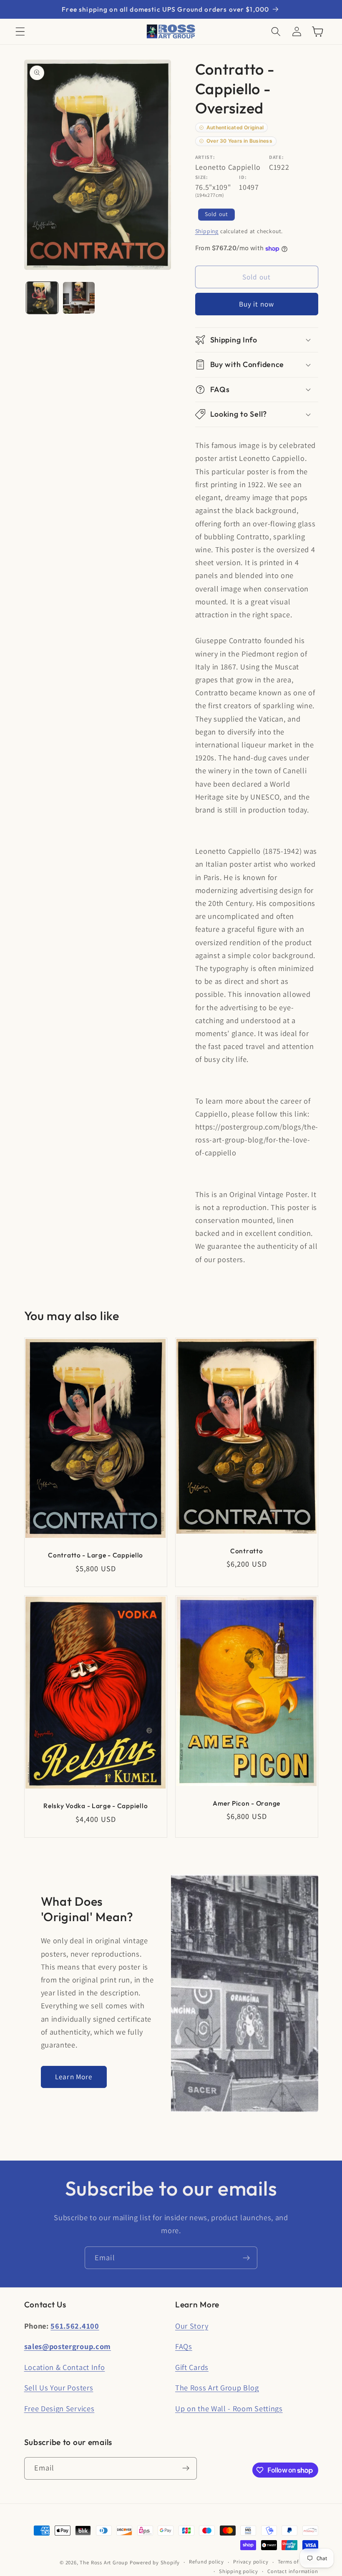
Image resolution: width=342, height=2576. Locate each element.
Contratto (246, 1551)
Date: (276, 157)
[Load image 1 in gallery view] (42, 298)
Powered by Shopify (155, 2562)
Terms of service (298, 2562)
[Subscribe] (246, 2258)
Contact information (293, 2571)
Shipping (207, 231)
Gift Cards (192, 2367)
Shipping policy (239, 2571)
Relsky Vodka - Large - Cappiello (96, 1806)
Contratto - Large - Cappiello (96, 1555)
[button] (20, 31)
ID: (243, 177)
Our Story (192, 2326)
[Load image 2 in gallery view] (79, 298)
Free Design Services (59, 2408)
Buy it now (257, 304)
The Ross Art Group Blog (217, 2387)
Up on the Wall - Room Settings (229, 2408)
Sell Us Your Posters (59, 2387)
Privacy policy (251, 2562)
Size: (202, 177)
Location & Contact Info (65, 2367)
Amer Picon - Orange (246, 1803)
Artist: (205, 157)
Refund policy (206, 2562)
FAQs (184, 2346)
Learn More (74, 2077)
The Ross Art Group (104, 2562)
